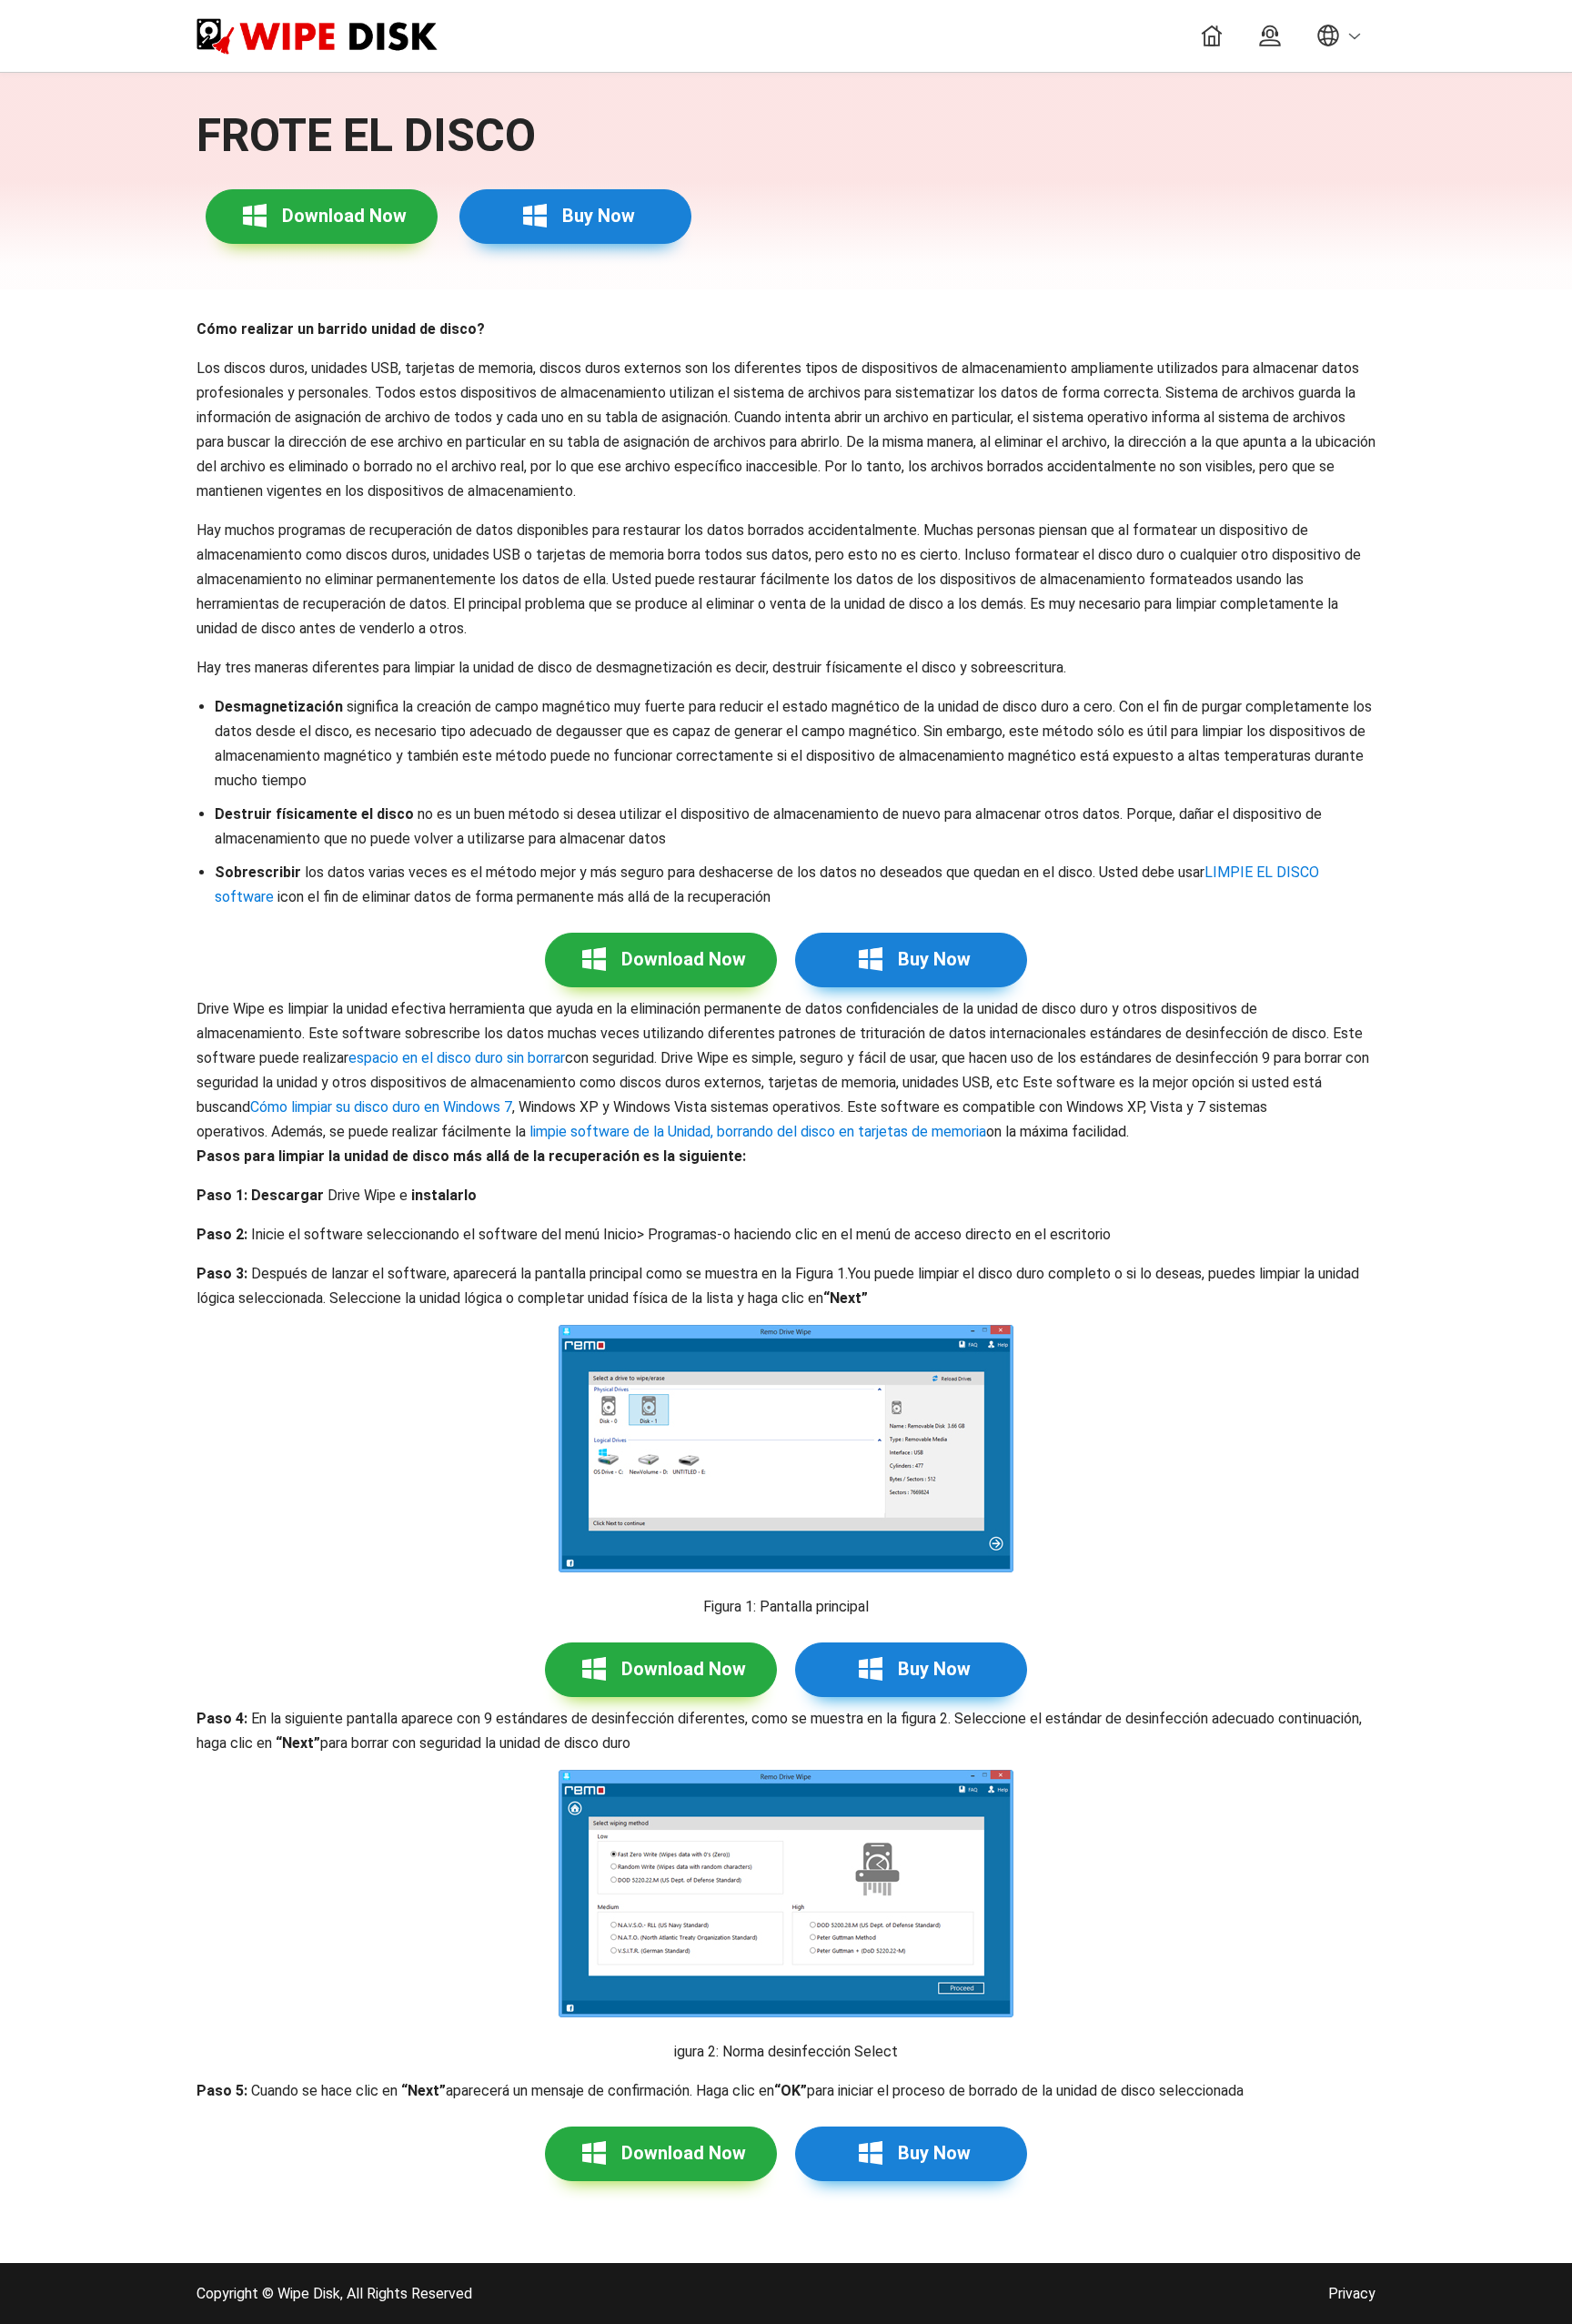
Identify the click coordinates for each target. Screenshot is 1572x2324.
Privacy (1352, 2294)
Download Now (344, 216)
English (1337, 36)
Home (1212, 36)
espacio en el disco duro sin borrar (457, 1058)
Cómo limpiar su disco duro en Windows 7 (381, 1107)
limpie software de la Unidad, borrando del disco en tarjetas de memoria (758, 1132)
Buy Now (599, 216)
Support (1270, 36)
